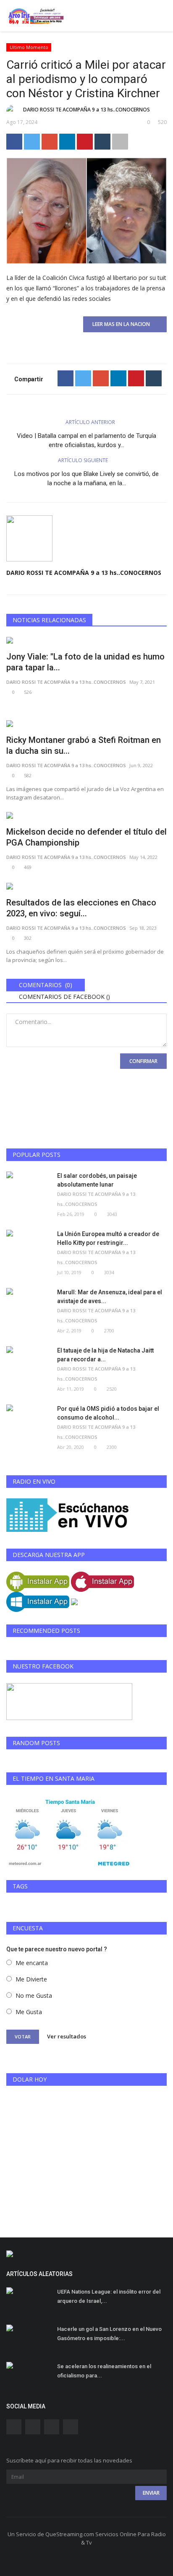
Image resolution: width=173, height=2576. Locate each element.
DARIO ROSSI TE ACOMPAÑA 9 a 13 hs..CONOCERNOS (86, 110)
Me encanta (32, 1963)
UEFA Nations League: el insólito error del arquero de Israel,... (109, 2296)
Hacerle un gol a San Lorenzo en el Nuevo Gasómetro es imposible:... (109, 2334)
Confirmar (143, 1061)
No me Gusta (34, 1995)
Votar (23, 2037)
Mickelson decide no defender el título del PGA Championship (86, 837)
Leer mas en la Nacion (123, 324)
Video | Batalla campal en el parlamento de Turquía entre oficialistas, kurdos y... (86, 440)
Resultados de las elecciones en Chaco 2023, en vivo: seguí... (81, 908)
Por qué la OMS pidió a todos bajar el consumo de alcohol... (108, 1413)
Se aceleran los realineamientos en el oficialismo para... (104, 2371)
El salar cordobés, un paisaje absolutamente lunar (97, 1180)
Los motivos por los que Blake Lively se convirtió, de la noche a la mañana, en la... (86, 478)
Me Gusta (29, 2012)
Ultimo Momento (29, 47)
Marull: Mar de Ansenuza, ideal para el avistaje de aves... (110, 1297)
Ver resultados (67, 2036)
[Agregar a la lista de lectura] (120, 142)
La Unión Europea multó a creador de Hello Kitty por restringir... (108, 1238)
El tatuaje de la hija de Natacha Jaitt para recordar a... (105, 1355)
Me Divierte (31, 1979)
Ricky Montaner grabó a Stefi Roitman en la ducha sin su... (84, 745)
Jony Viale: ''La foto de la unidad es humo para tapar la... (85, 662)
